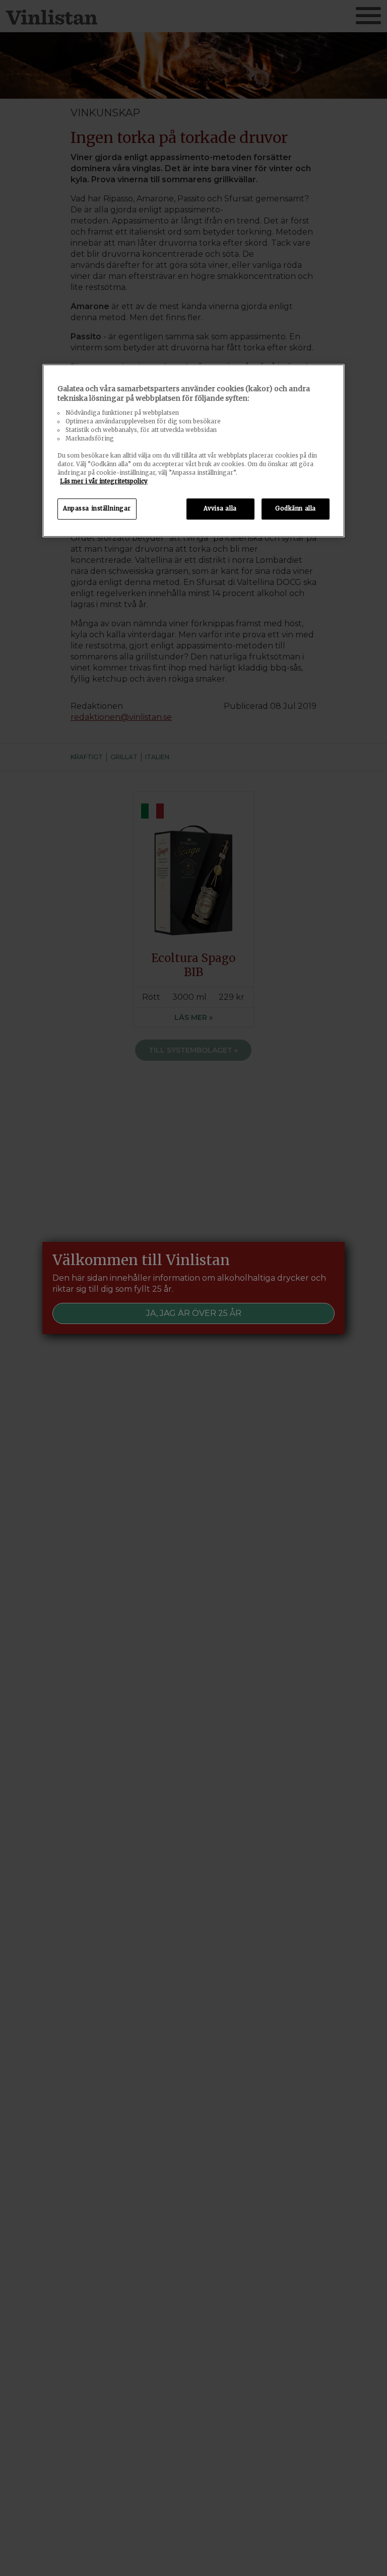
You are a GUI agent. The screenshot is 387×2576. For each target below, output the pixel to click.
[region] (193, 451)
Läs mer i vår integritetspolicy (104, 481)
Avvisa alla (220, 508)
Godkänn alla (296, 508)
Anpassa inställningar (97, 508)
